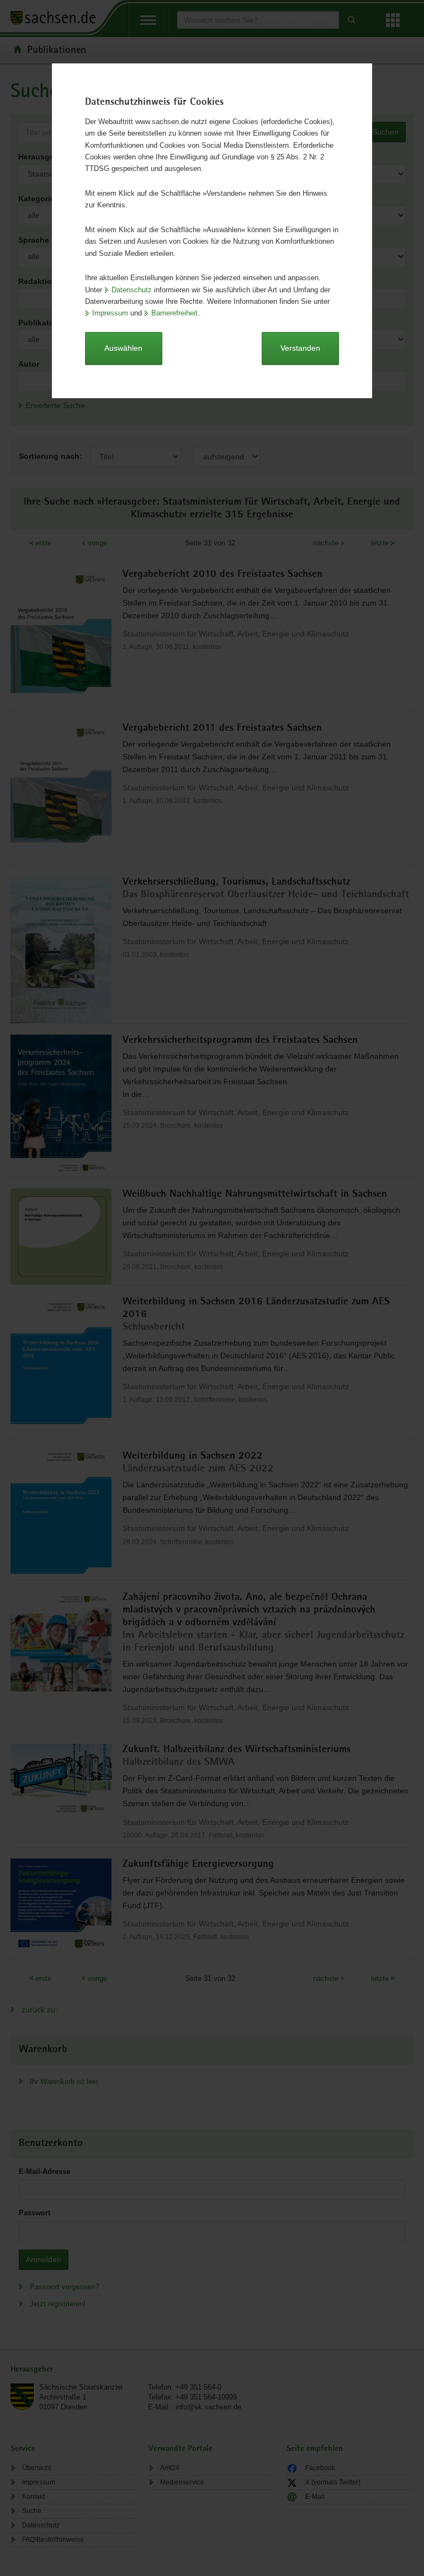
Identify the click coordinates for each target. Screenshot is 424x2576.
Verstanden (300, 348)
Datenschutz (132, 290)
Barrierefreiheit (174, 313)
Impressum (110, 313)
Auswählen (123, 348)
